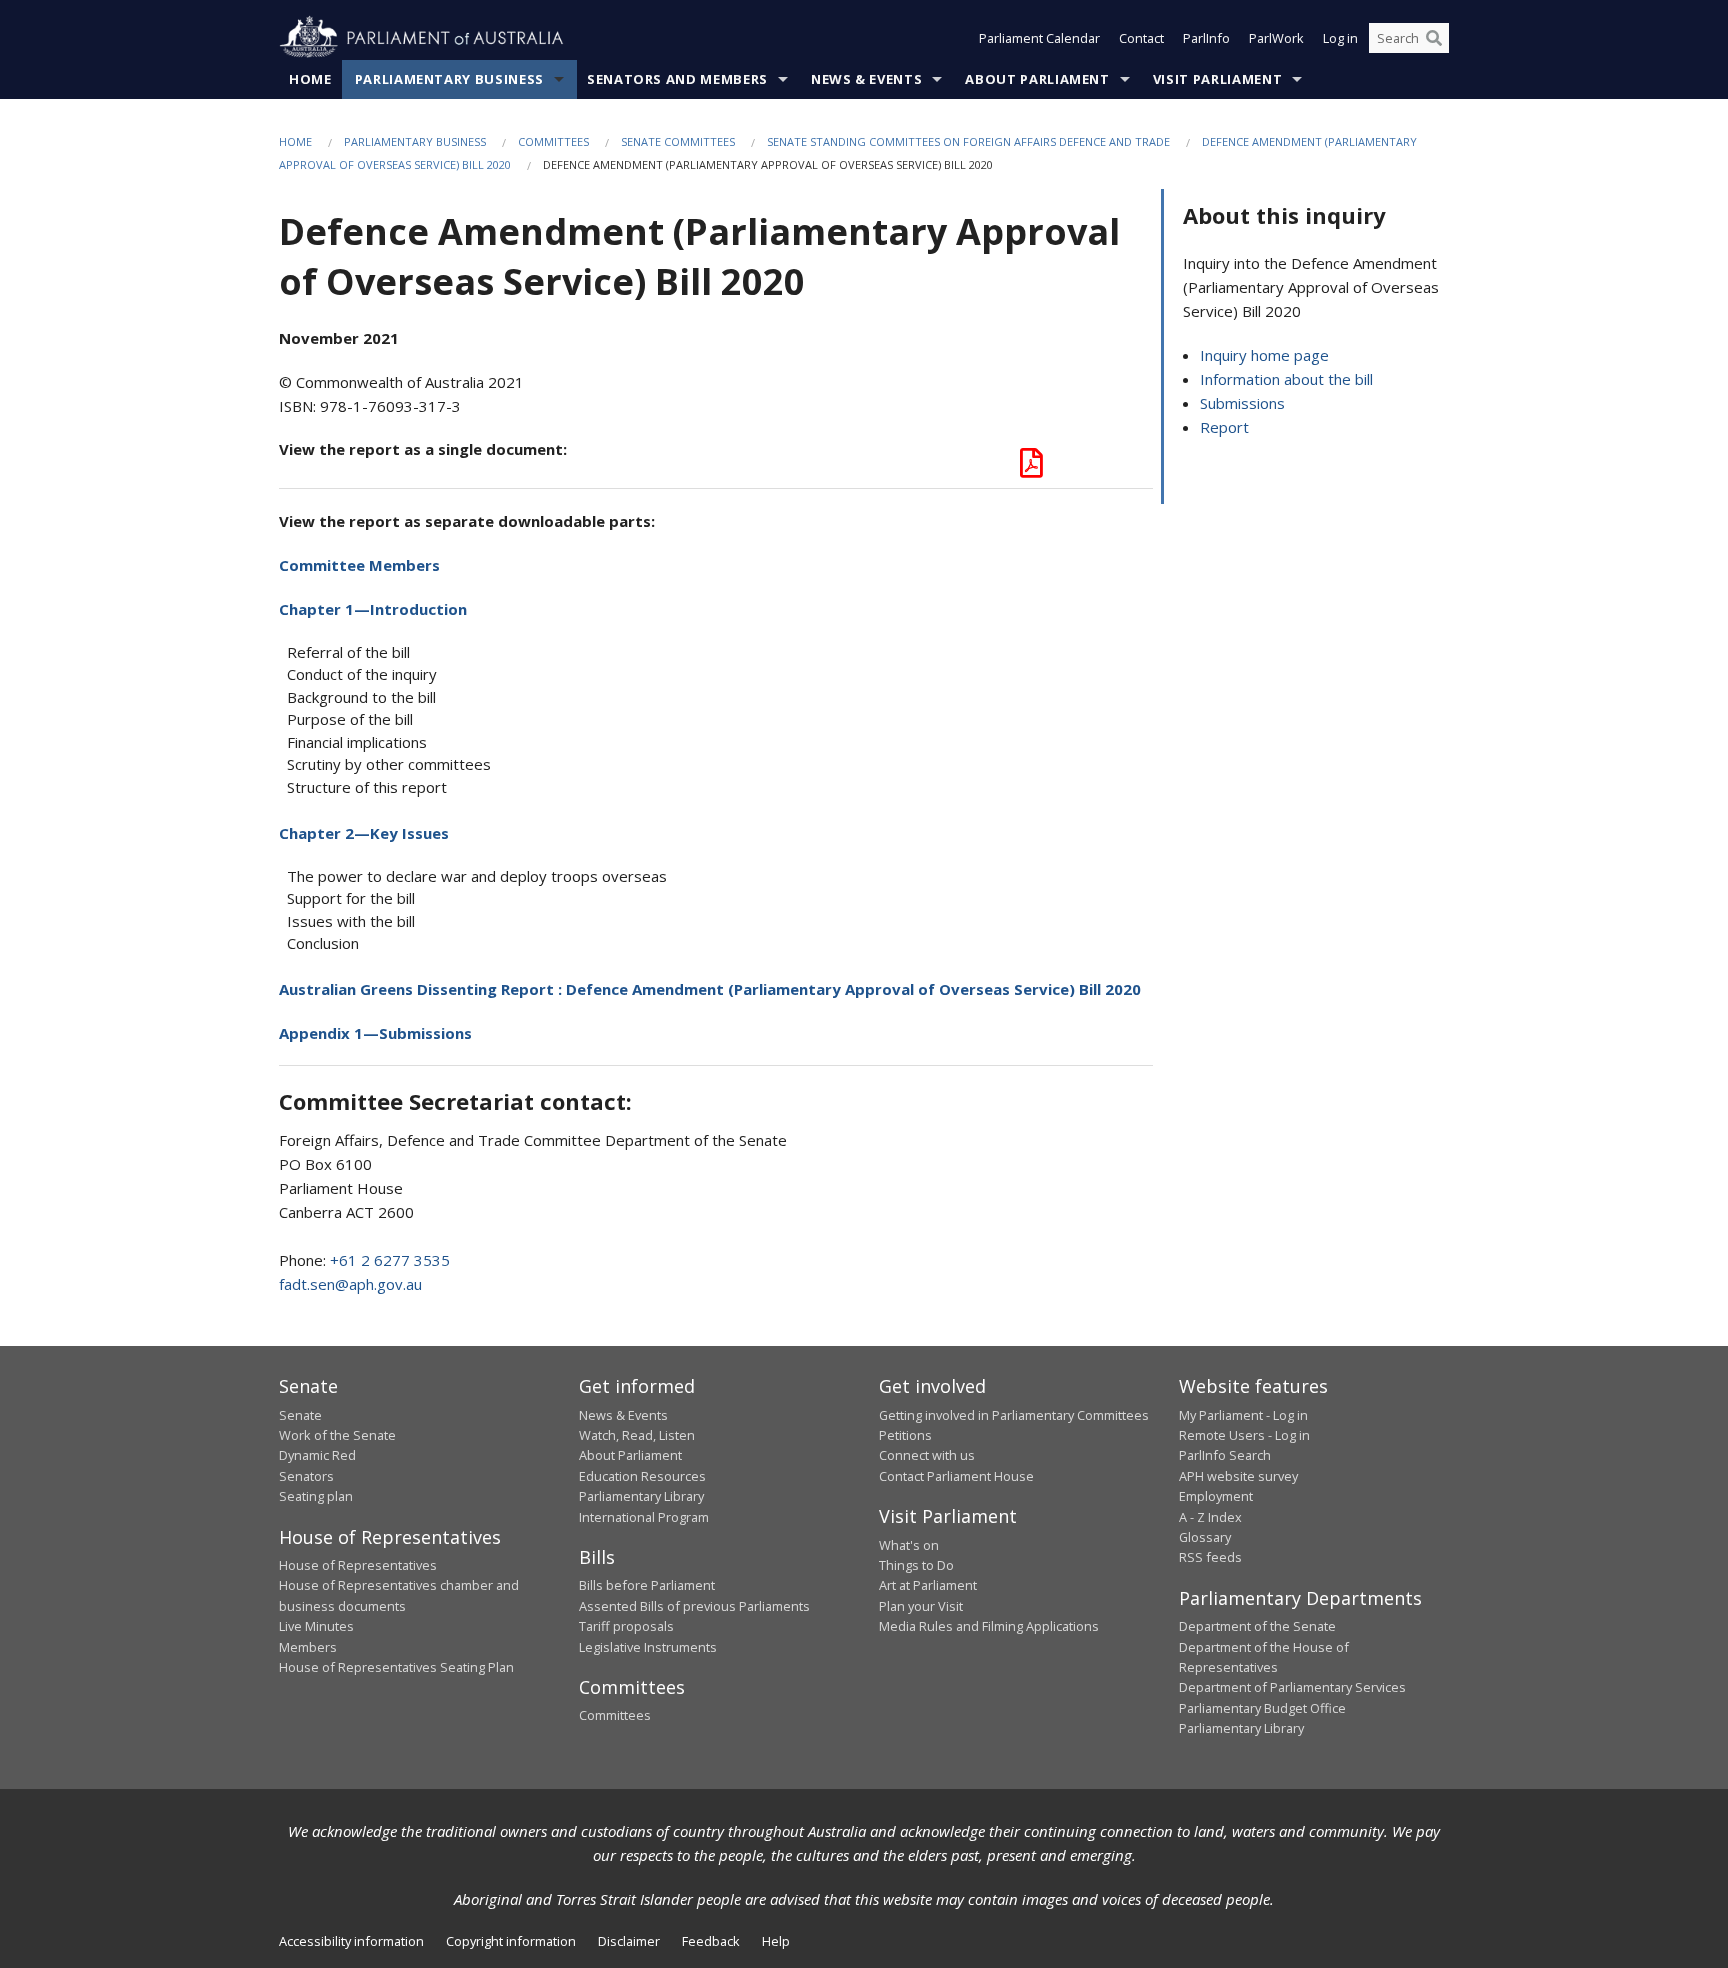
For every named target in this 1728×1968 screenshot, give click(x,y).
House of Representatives (358, 1565)
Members (308, 1647)
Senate (300, 1415)
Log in (1340, 38)
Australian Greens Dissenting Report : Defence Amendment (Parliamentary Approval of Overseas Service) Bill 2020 (710, 989)
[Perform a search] (1434, 38)
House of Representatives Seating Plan (396, 1667)
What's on (909, 1545)
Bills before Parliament (647, 1585)
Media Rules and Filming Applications (989, 1626)
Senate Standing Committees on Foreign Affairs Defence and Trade (968, 141)
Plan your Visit (921, 1606)
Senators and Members (677, 79)
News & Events (866, 79)
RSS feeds (1210, 1557)
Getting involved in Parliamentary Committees (1014, 1415)
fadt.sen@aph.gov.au (350, 1284)
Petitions (905, 1435)
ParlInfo (1206, 38)
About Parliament (1037, 79)
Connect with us (927, 1455)
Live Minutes (316, 1626)
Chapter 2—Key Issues (364, 833)
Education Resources (642, 1476)
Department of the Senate (1257, 1626)
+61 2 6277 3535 (390, 1260)
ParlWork (1276, 38)
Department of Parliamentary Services (1292, 1687)
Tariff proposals (626, 1626)
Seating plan (316, 1496)
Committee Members (359, 565)
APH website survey (1238, 1476)
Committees (553, 141)
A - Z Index (1210, 1517)
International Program (644, 1517)
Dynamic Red (317, 1455)
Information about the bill (1286, 379)
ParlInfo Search (1225, 1455)
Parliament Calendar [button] (1039, 38)
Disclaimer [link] (629, 1941)
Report (1224, 427)
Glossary (1205, 1537)
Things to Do (916, 1565)
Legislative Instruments (648, 1647)
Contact (1141, 38)
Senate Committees (678, 141)
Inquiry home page (1264, 355)
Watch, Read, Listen (637, 1435)
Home (310, 79)
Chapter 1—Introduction (373, 609)
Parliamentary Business (449, 79)
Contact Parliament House (956, 1476)
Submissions (1242, 403)
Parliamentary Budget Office (1262, 1708)
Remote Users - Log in (1244, 1435)
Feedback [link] (711, 1941)
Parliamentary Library (641, 1496)
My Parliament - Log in (1243, 1415)
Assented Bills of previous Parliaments (694, 1606)
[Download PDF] (1031, 468)
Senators (306, 1476)
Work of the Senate (337, 1435)
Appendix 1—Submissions (375, 1033)
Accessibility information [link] (351, 1941)
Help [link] (776, 1941)
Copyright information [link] (511, 1941)
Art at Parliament (928, 1585)
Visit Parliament (1217, 79)
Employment (1216, 1496)
